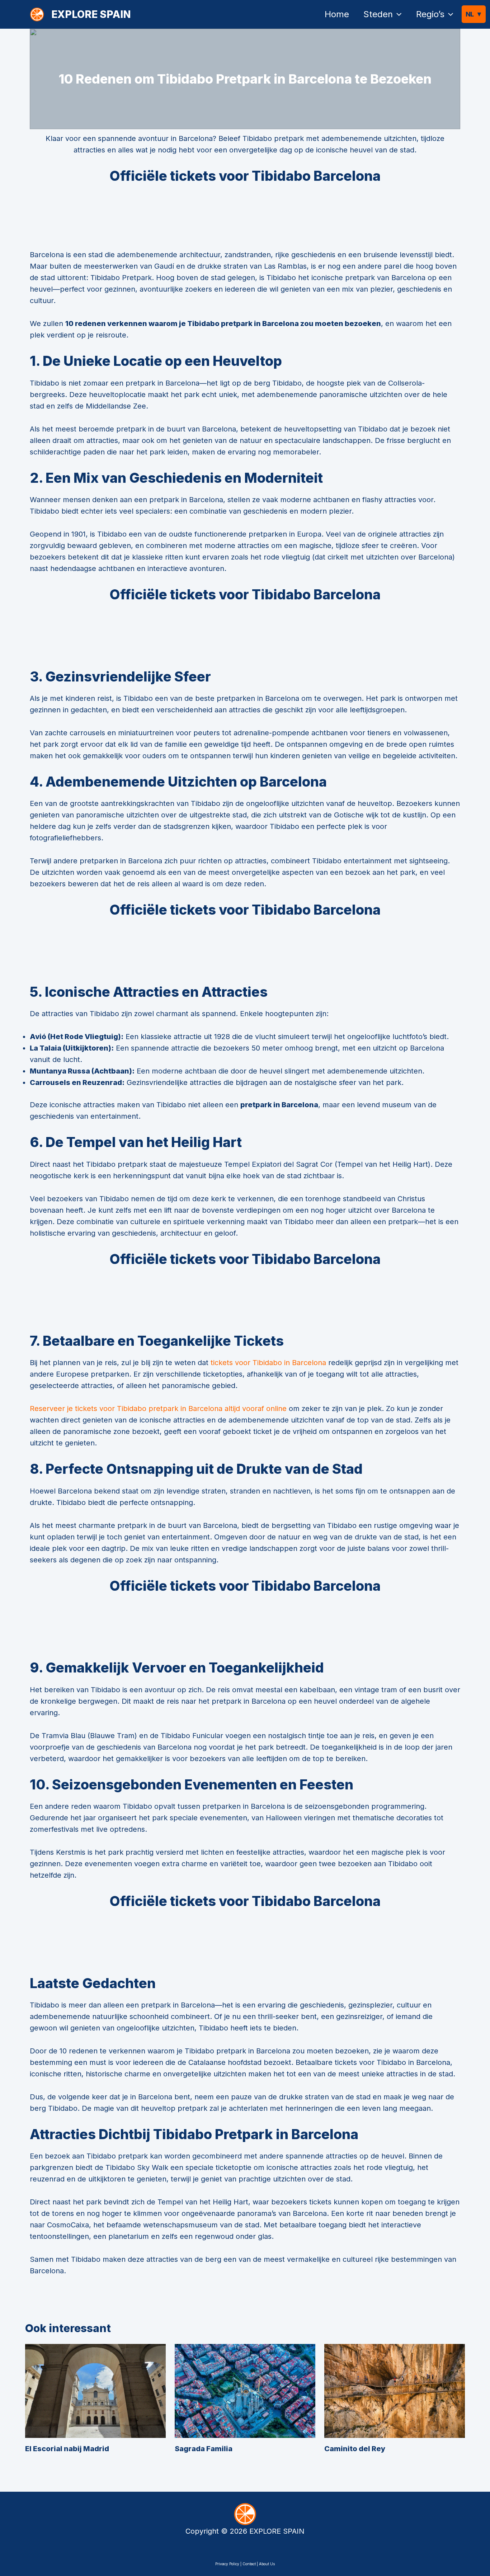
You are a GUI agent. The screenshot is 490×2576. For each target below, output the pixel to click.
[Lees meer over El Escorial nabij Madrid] (95, 2391)
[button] (397, 14)
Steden (378, 14)
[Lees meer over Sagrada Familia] (245, 2391)
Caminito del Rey (355, 2449)
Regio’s (430, 14)
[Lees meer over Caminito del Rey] (395, 2391)
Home (337, 14)
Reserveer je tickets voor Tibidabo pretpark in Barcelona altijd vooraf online (158, 1409)
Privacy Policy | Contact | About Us (245, 2564)
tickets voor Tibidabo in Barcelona (268, 1363)
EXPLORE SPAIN (91, 14)
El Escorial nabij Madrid (67, 2449)
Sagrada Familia (204, 2449)
